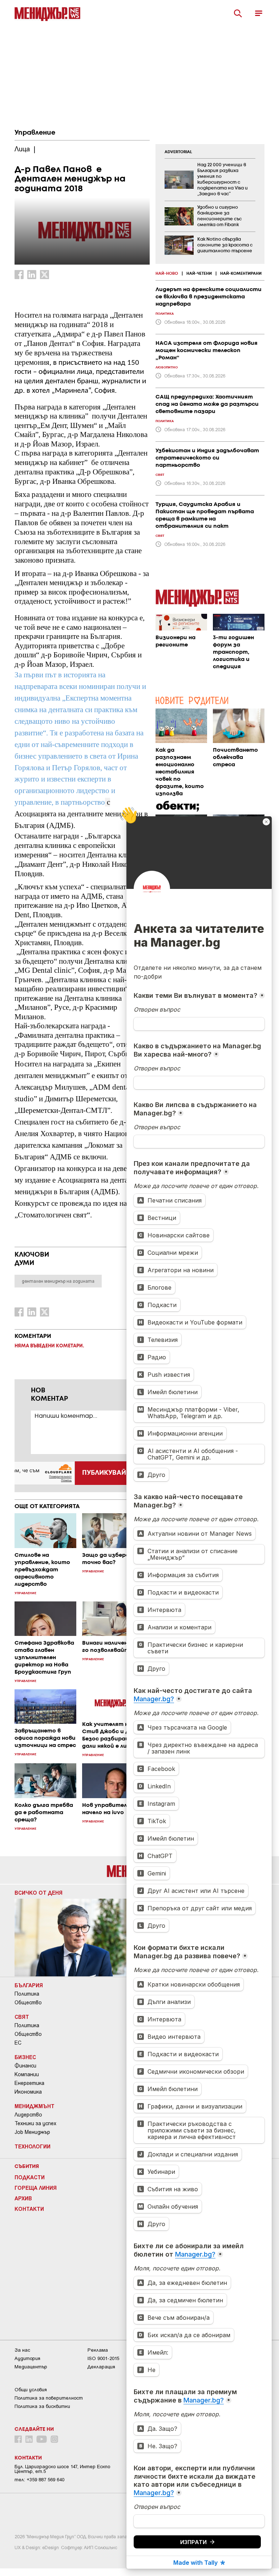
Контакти (29, 2209)
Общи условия (31, 2390)
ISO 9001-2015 (103, 2358)
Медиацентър (31, 2367)
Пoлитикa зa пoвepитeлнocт (49, 2398)
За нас (22, 2350)
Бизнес (25, 2057)
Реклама (98, 2350)
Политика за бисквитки (42, 2406)
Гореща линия (36, 2188)
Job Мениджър (32, 2132)
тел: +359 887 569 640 (39, 2480)
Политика (27, 1994)
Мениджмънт (35, 2106)
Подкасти (30, 2177)
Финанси (25, 2066)
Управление (35, 133)
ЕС (18, 2043)
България (29, 1985)
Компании (27, 2074)
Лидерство (28, 2115)
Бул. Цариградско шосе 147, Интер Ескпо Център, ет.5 (62, 2469)
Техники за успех (35, 2123)
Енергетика (29, 2083)
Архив (23, 2198)
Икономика (28, 2092)
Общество (28, 2003)
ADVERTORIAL (178, 152)
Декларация (101, 2367)
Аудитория (27, 2358)
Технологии (33, 2146)
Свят (22, 2017)
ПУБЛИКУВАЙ (104, 1473)
